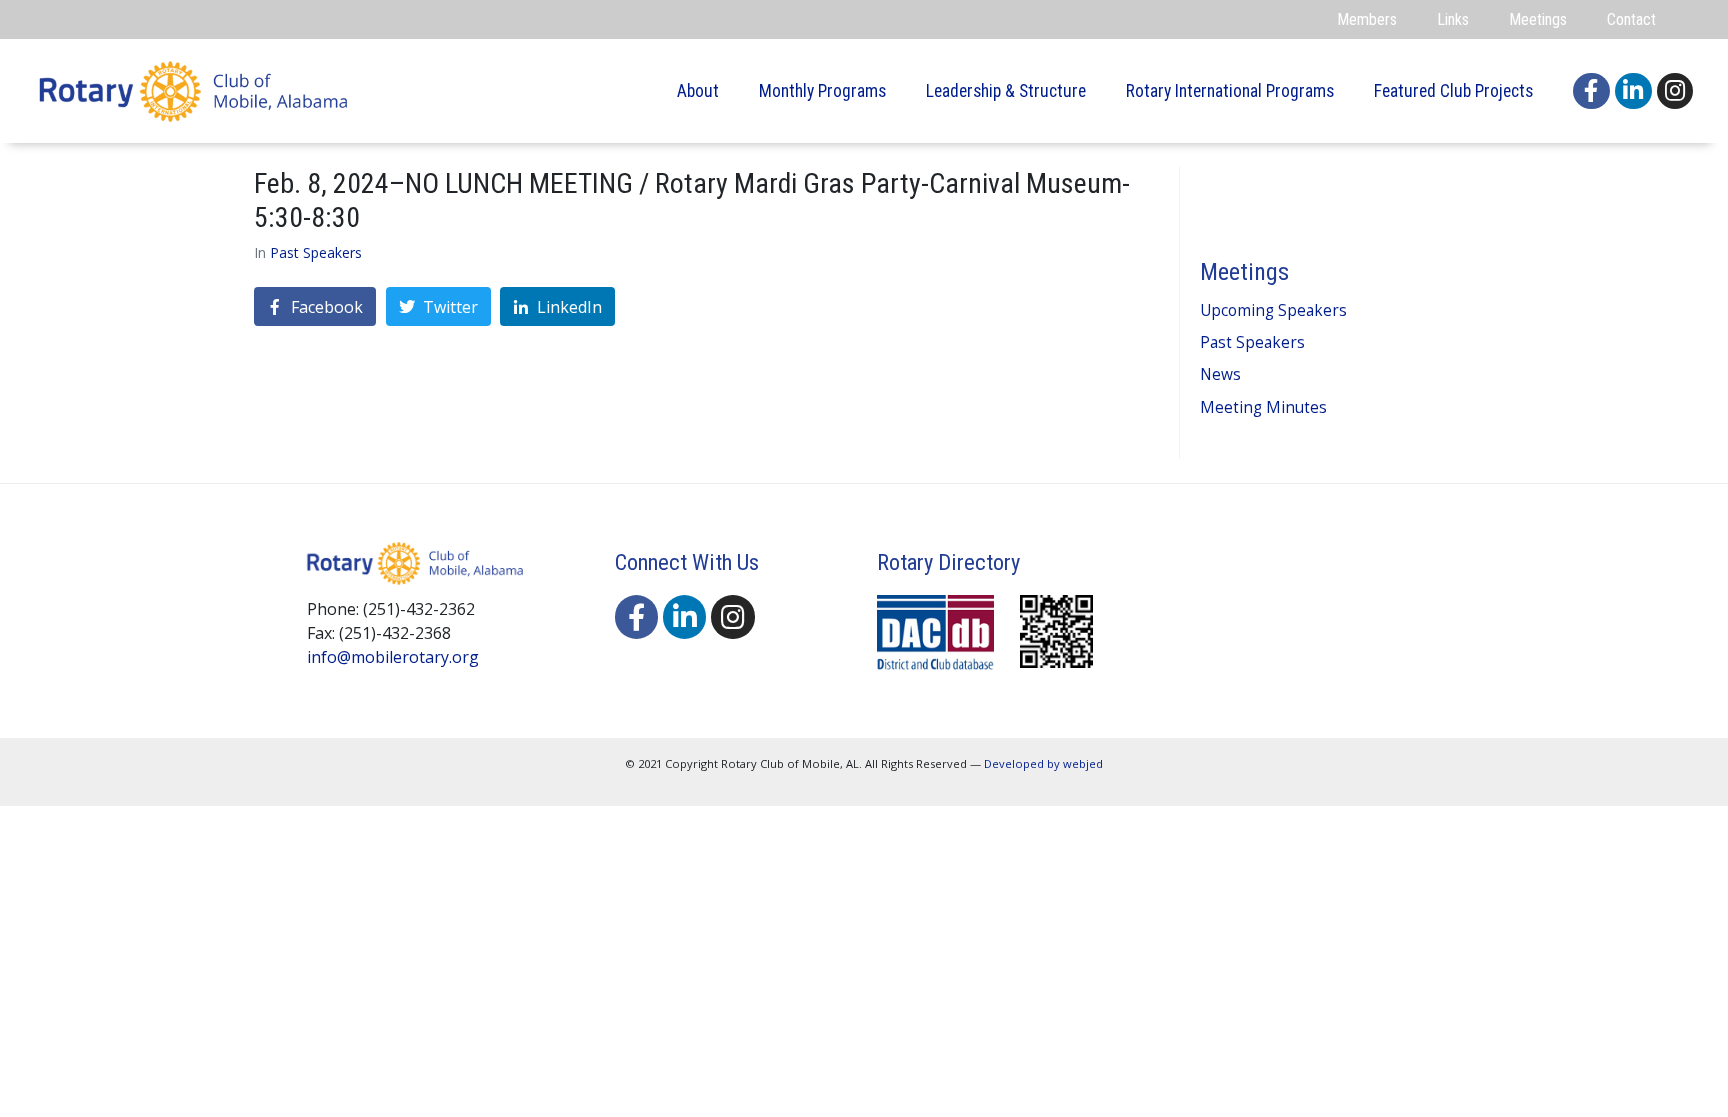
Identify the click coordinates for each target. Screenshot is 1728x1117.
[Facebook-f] (1591, 91)
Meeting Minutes (1263, 407)
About (698, 91)
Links (1453, 19)
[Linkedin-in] (1633, 91)
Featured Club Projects (1453, 91)
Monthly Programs (822, 91)
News (1220, 374)
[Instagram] (1675, 91)
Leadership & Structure (1006, 91)
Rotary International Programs (1230, 91)
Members (1367, 19)
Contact (1631, 19)
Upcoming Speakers (1273, 310)
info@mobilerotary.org (393, 657)
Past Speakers (316, 252)
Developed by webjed (1043, 763)
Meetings (1538, 19)
